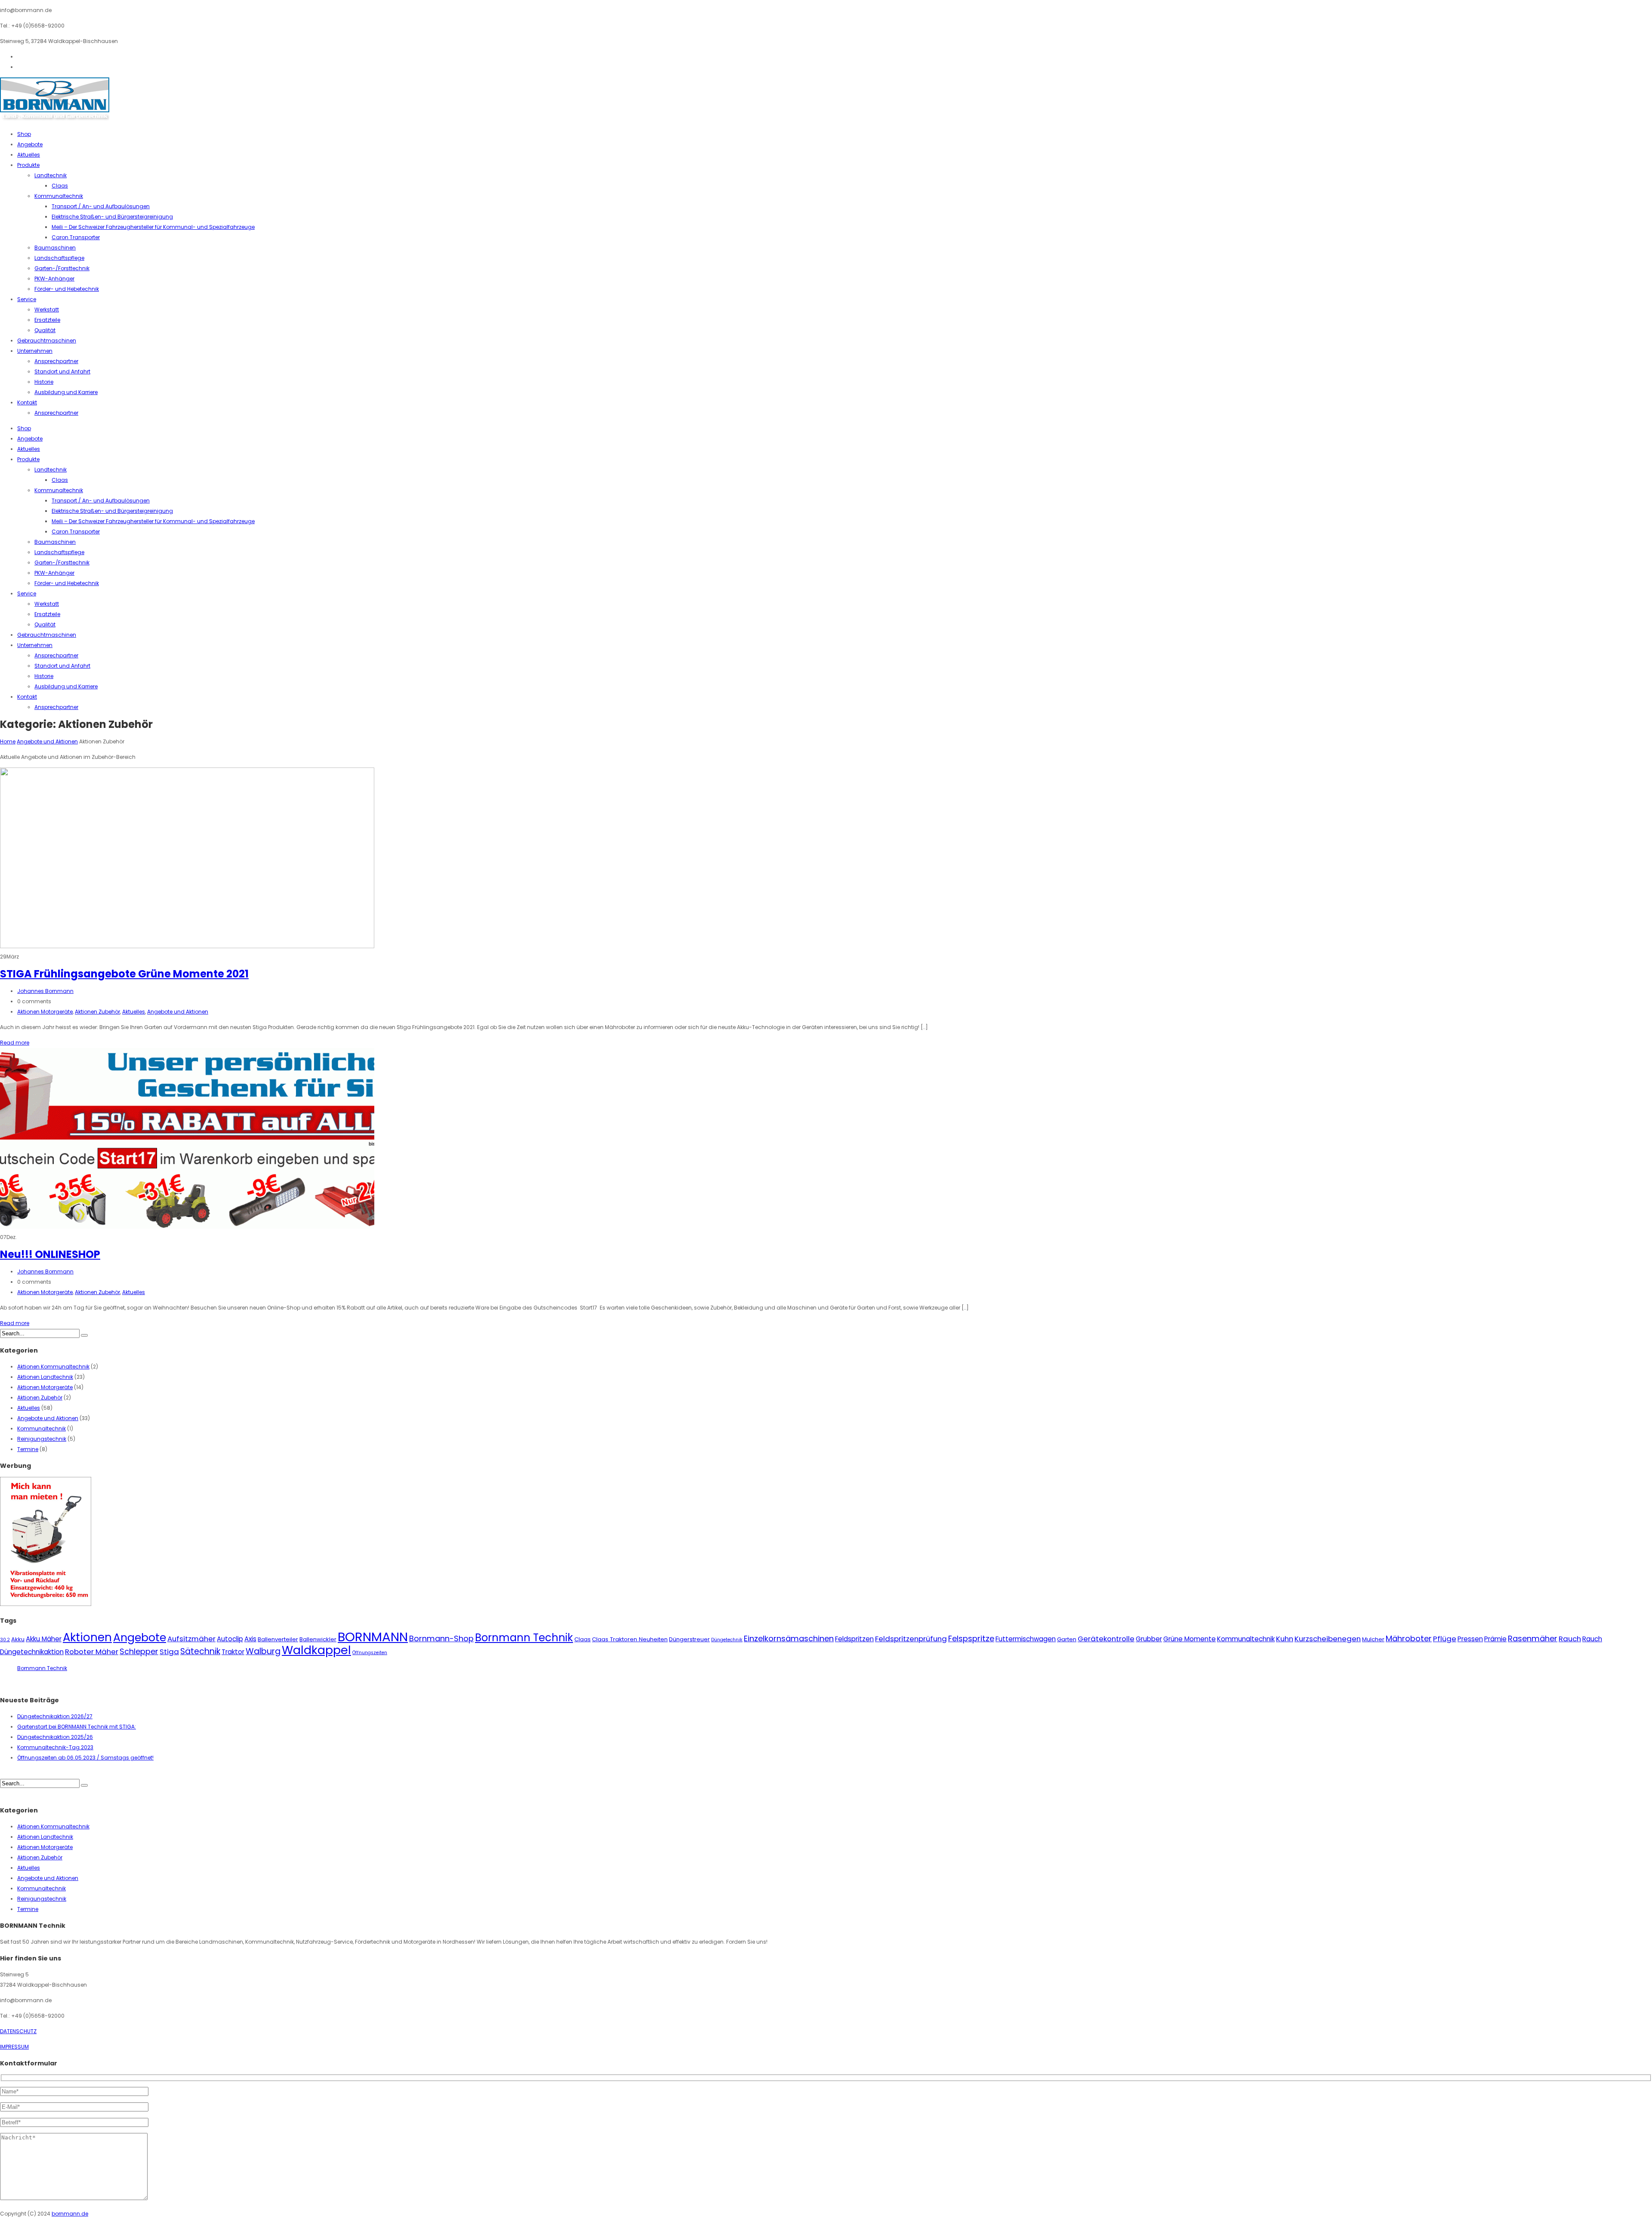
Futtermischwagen (1026, 1639)
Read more (15, 1043)
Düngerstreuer (689, 1639)
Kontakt (27, 402)
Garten (1067, 1639)
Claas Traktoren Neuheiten (630, 1639)
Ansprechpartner (56, 361)
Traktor (233, 1652)
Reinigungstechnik (42, 1439)
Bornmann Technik (524, 1638)
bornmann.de (70, 2214)
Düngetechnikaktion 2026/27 (55, 1716)
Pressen (1470, 1639)
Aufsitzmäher (191, 1639)
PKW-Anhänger (54, 279)
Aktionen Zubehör (97, 1012)
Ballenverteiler (278, 1639)
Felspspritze (971, 1638)
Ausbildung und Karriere (66, 392)
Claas (60, 186)
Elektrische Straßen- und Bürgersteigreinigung (112, 217)
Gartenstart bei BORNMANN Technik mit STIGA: (77, 1727)
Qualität (45, 330)
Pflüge (1445, 1639)
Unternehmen (35, 351)
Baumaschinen (55, 248)
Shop (24, 134)
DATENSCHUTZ (18, 2031)
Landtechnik (51, 175)
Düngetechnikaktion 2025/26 (55, 1737)
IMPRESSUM (14, 2047)
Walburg (263, 1651)
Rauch (1570, 1639)
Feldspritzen (854, 1639)
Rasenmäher (1533, 1638)
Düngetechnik (727, 1640)
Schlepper (139, 1651)
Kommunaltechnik (59, 196)
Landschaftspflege (59, 258)
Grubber (1149, 1639)
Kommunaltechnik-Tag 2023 (55, 1747)
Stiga (169, 1652)
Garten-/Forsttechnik (62, 268)
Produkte (28, 165)
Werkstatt (47, 310)
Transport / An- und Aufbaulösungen (101, 206)
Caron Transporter (76, 237)
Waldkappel (316, 1650)
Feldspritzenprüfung (911, 1639)
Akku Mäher (44, 1639)
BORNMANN (373, 1637)
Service (27, 299)
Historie (44, 382)
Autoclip (230, 1639)
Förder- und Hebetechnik (67, 289)
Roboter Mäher (92, 1652)
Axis (250, 1639)
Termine (28, 1449)
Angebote (30, 144)
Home (8, 741)
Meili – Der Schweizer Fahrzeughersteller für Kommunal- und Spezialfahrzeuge (153, 227)
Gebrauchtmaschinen (47, 341)
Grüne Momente (1190, 1639)
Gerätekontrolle (1106, 1639)
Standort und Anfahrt (62, 371)
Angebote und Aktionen (47, 741)
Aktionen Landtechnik (45, 1377)
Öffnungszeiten (370, 1653)
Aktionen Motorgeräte (45, 1012)
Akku (18, 1639)
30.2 (5, 1640)
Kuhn (1285, 1639)
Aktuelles (29, 155)
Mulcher (1373, 1639)
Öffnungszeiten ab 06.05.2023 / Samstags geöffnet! (85, 1758)
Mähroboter (1409, 1638)
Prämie (1495, 1639)
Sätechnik (200, 1651)
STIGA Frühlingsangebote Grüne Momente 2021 (124, 974)
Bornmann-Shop (441, 1638)
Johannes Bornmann (45, 991)
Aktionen (87, 1637)
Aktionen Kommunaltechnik (53, 1367)
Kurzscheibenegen (1328, 1639)
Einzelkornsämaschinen (789, 1638)
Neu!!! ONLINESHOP (50, 1254)
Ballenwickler (318, 1639)
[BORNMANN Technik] (55, 119)
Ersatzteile (47, 320)
